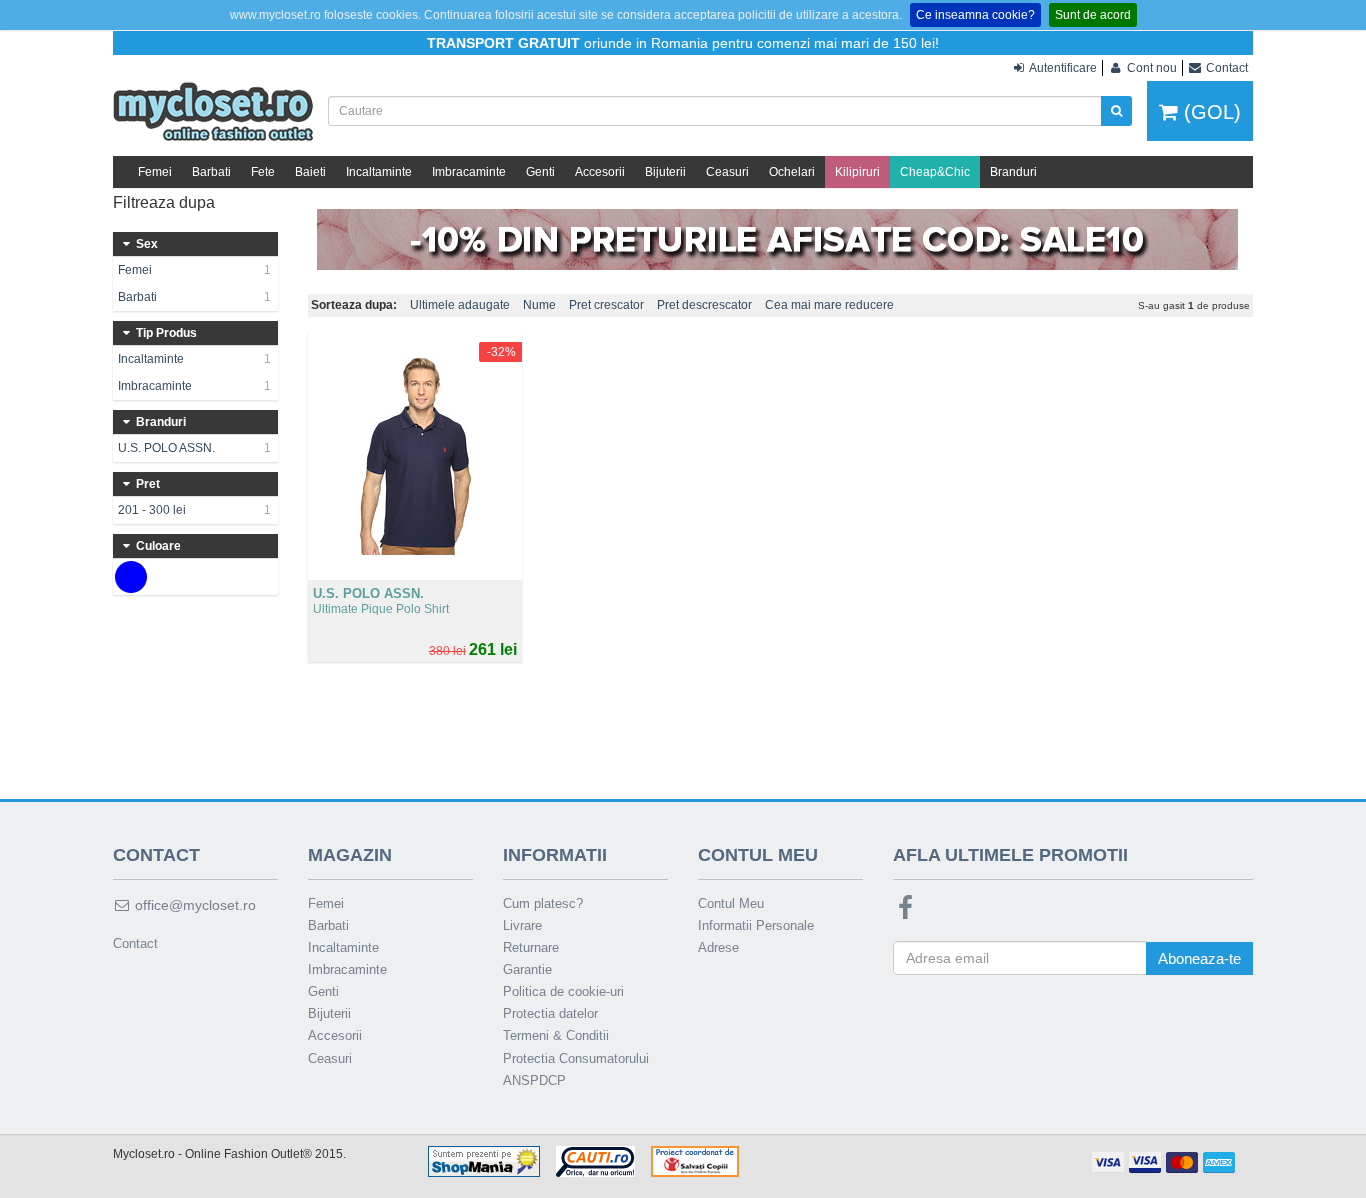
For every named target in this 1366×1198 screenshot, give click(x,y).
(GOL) (1209, 112)
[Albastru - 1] (131, 577)
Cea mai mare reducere (829, 305)
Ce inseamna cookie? (975, 15)
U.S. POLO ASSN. (194, 448)
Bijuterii (665, 172)
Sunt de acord (1093, 15)
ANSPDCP (534, 1080)
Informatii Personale (756, 925)
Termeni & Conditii (556, 1035)
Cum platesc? (543, 903)
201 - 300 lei (194, 510)
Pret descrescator (704, 305)
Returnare (531, 947)
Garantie (527, 969)
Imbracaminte (469, 172)
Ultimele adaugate (460, 305)
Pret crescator (606, 305)
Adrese (718, 947)
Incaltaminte (379, 172)
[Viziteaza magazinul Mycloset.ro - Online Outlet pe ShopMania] (484, 1160)
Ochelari (792, 172)
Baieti (310, 172)
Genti (540, 172)
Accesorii (600, 172)
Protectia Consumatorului (576, 1058)
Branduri (1013, 172)
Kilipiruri (857, 172)
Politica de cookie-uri (563, 991)
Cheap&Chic (935, 172)
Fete (263, 172)
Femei (155, 172)
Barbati (211, 172)
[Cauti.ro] (595, 1160)
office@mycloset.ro (193, 905)
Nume (539, 305)
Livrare (522, 925)
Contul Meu (731, 903)
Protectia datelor (550, 1013)
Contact (135, 943)
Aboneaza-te (1199, 958)
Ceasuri (727, 172)
